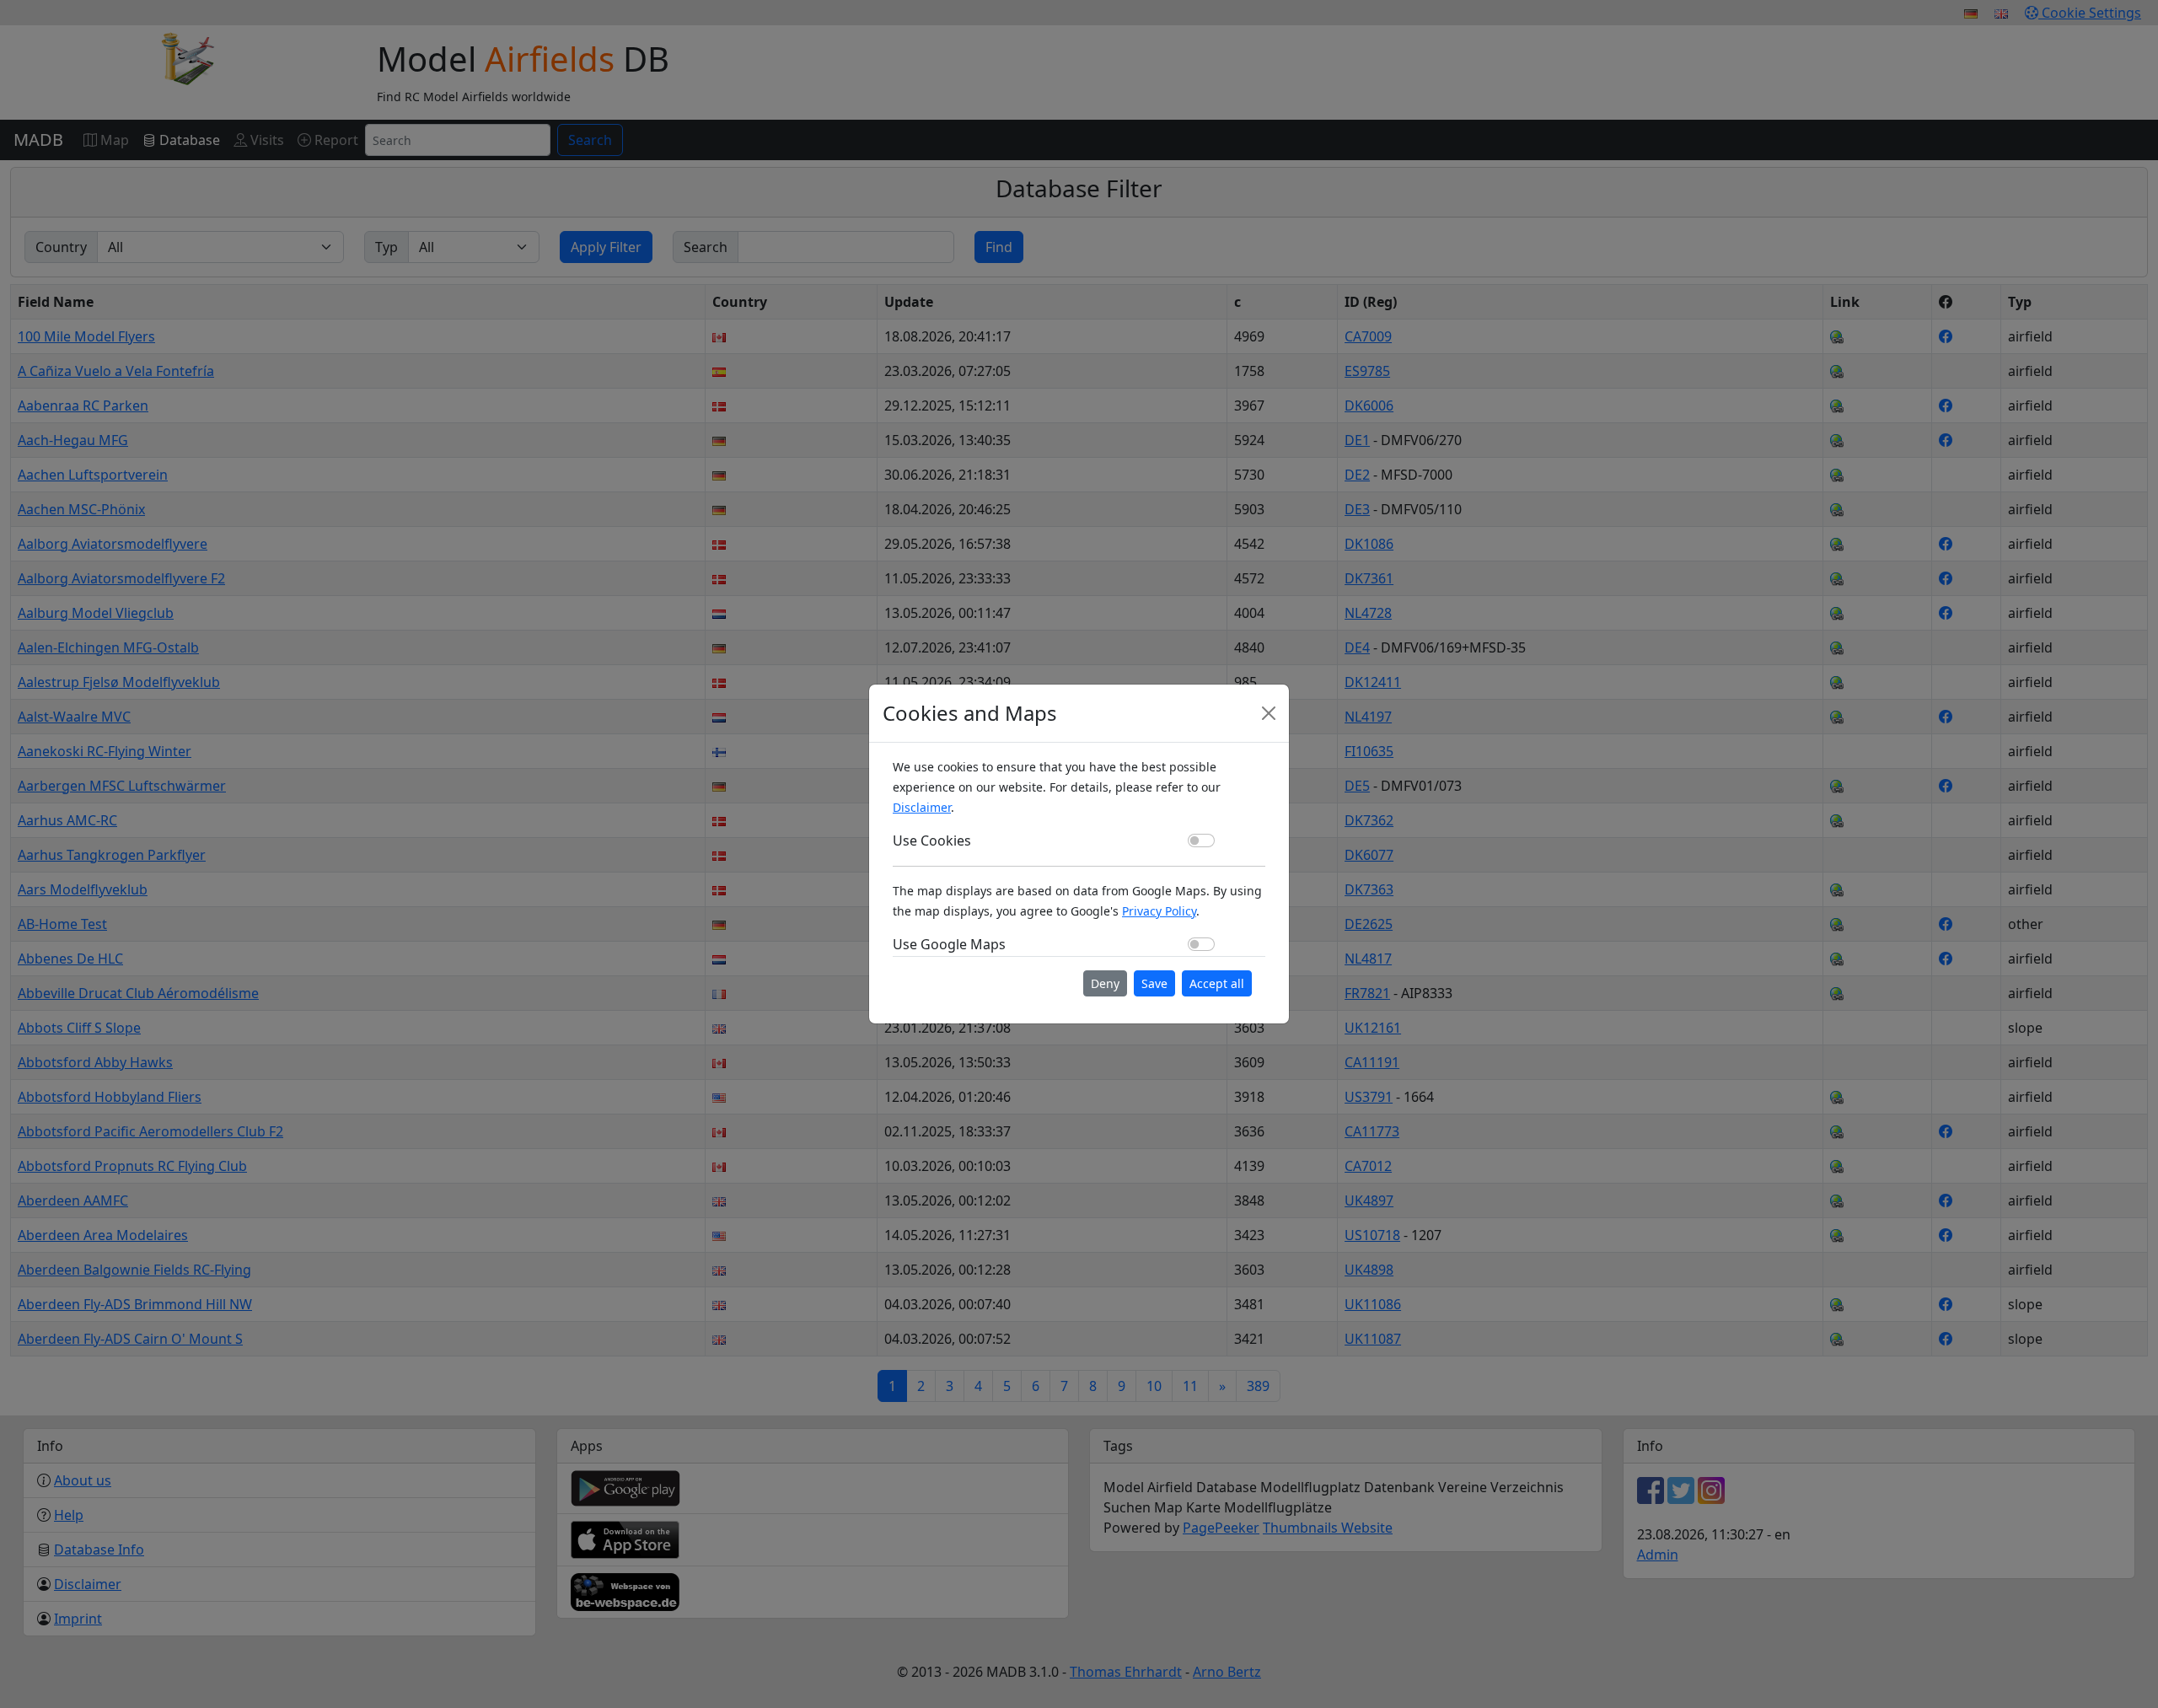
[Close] (1269, 713)
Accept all (1217, 983)
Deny (1105, 983)
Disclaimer (922, 807)
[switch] (1201, 841)
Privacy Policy (1159, 911)
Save (1154, 983)
